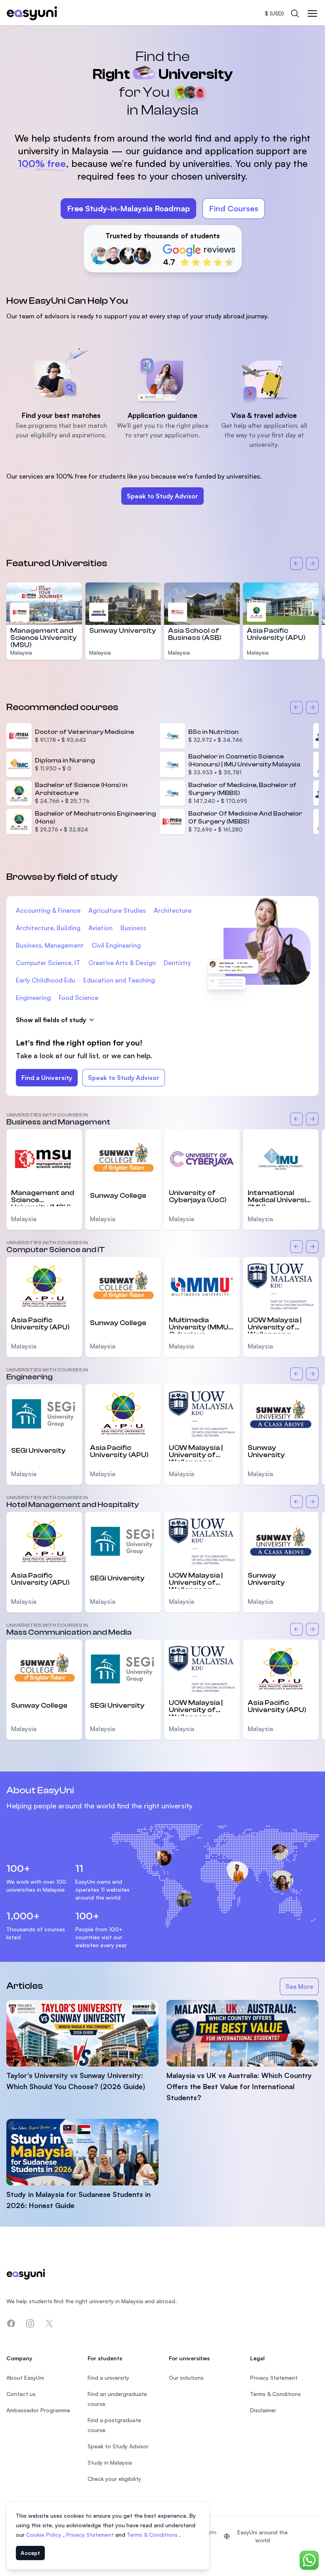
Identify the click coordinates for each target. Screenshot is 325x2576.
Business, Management (50, 945)
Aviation (100, 928)
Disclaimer (263, 2410)
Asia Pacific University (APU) (276, 634)
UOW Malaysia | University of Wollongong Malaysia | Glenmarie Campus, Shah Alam (275, 1325)
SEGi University (38, 1451)
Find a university (108, 2378)
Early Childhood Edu (46, 980)
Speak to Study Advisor (162, 496)
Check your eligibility (114, 2479)
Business (133, 928)
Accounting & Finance (48, 910)
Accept (30, 2553)
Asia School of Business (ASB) (195, 634)
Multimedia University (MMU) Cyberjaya (200, 1325)
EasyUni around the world (263, 2536)
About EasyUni (25, 2378)
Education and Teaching (119, 980)
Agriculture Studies (117, 910)
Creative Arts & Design (122, 963)
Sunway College (118, 1196)
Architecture (173, 910)
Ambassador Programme (38, 2410)
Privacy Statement (91, 2535)
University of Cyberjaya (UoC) (198, 1196)
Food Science (78, 998)
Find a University (47, 1078)
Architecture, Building (48, 928)
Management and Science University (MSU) (44, 638)
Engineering (33, 998)
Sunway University (123, 631)
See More (302, 1989)
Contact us (21, 2394)
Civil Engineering (116, 945)
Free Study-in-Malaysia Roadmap (128, 208)
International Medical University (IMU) (281, 1197)
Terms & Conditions (153, 2535)
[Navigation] (312, 13)
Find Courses (234, 208)
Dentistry (177, 963)
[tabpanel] (162, 152)
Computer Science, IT (48, 963)
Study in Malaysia (110, 2462)
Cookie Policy (45, 2535)
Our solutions (186, 2378)
